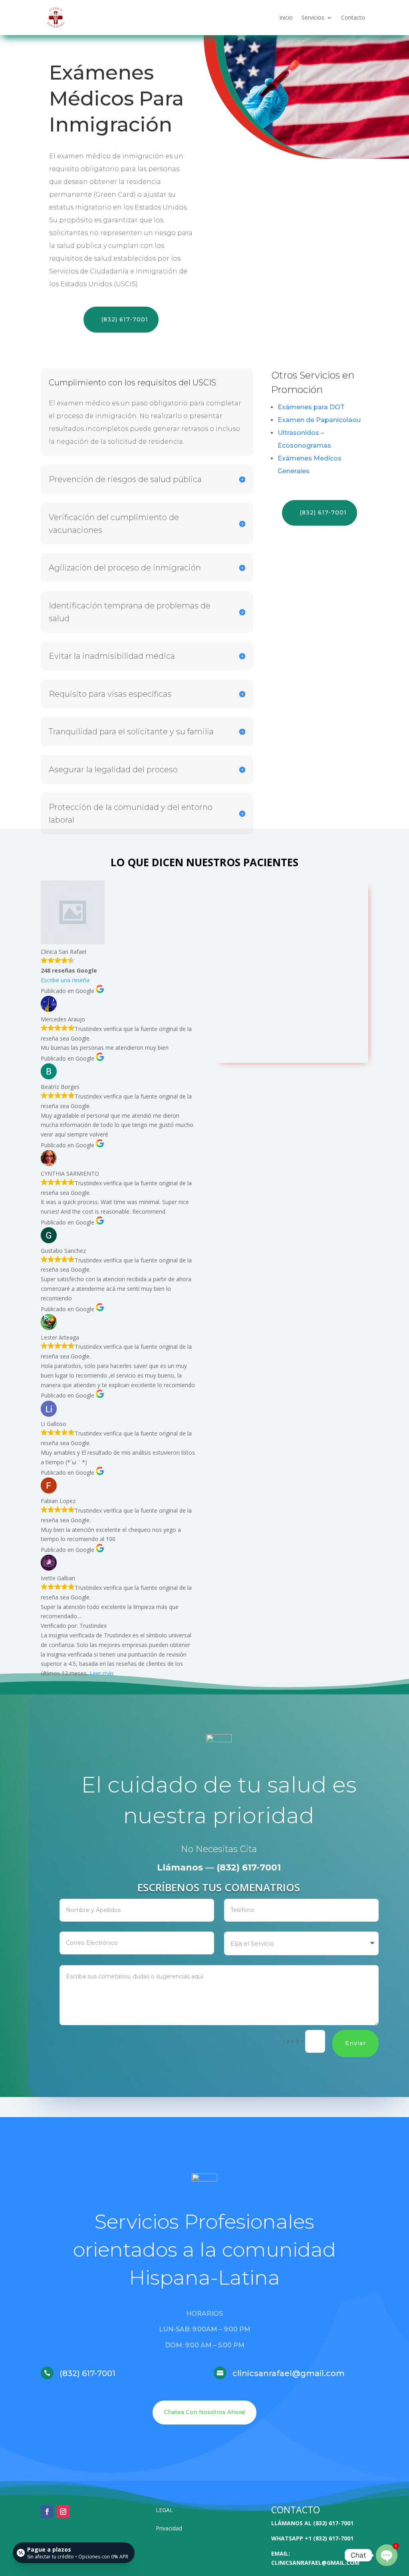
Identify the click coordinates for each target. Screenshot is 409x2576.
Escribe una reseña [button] (65, 980)
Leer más (102, 1673)
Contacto (353, 17)
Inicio (286, 17)
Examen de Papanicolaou (319, 420)
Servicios (313, 17)
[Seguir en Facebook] (47, 2512)
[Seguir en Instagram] (63, 2512)
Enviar (355, 2043)
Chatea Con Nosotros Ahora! (204, 2412)
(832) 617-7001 (125, 319)
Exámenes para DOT (311, 407)
